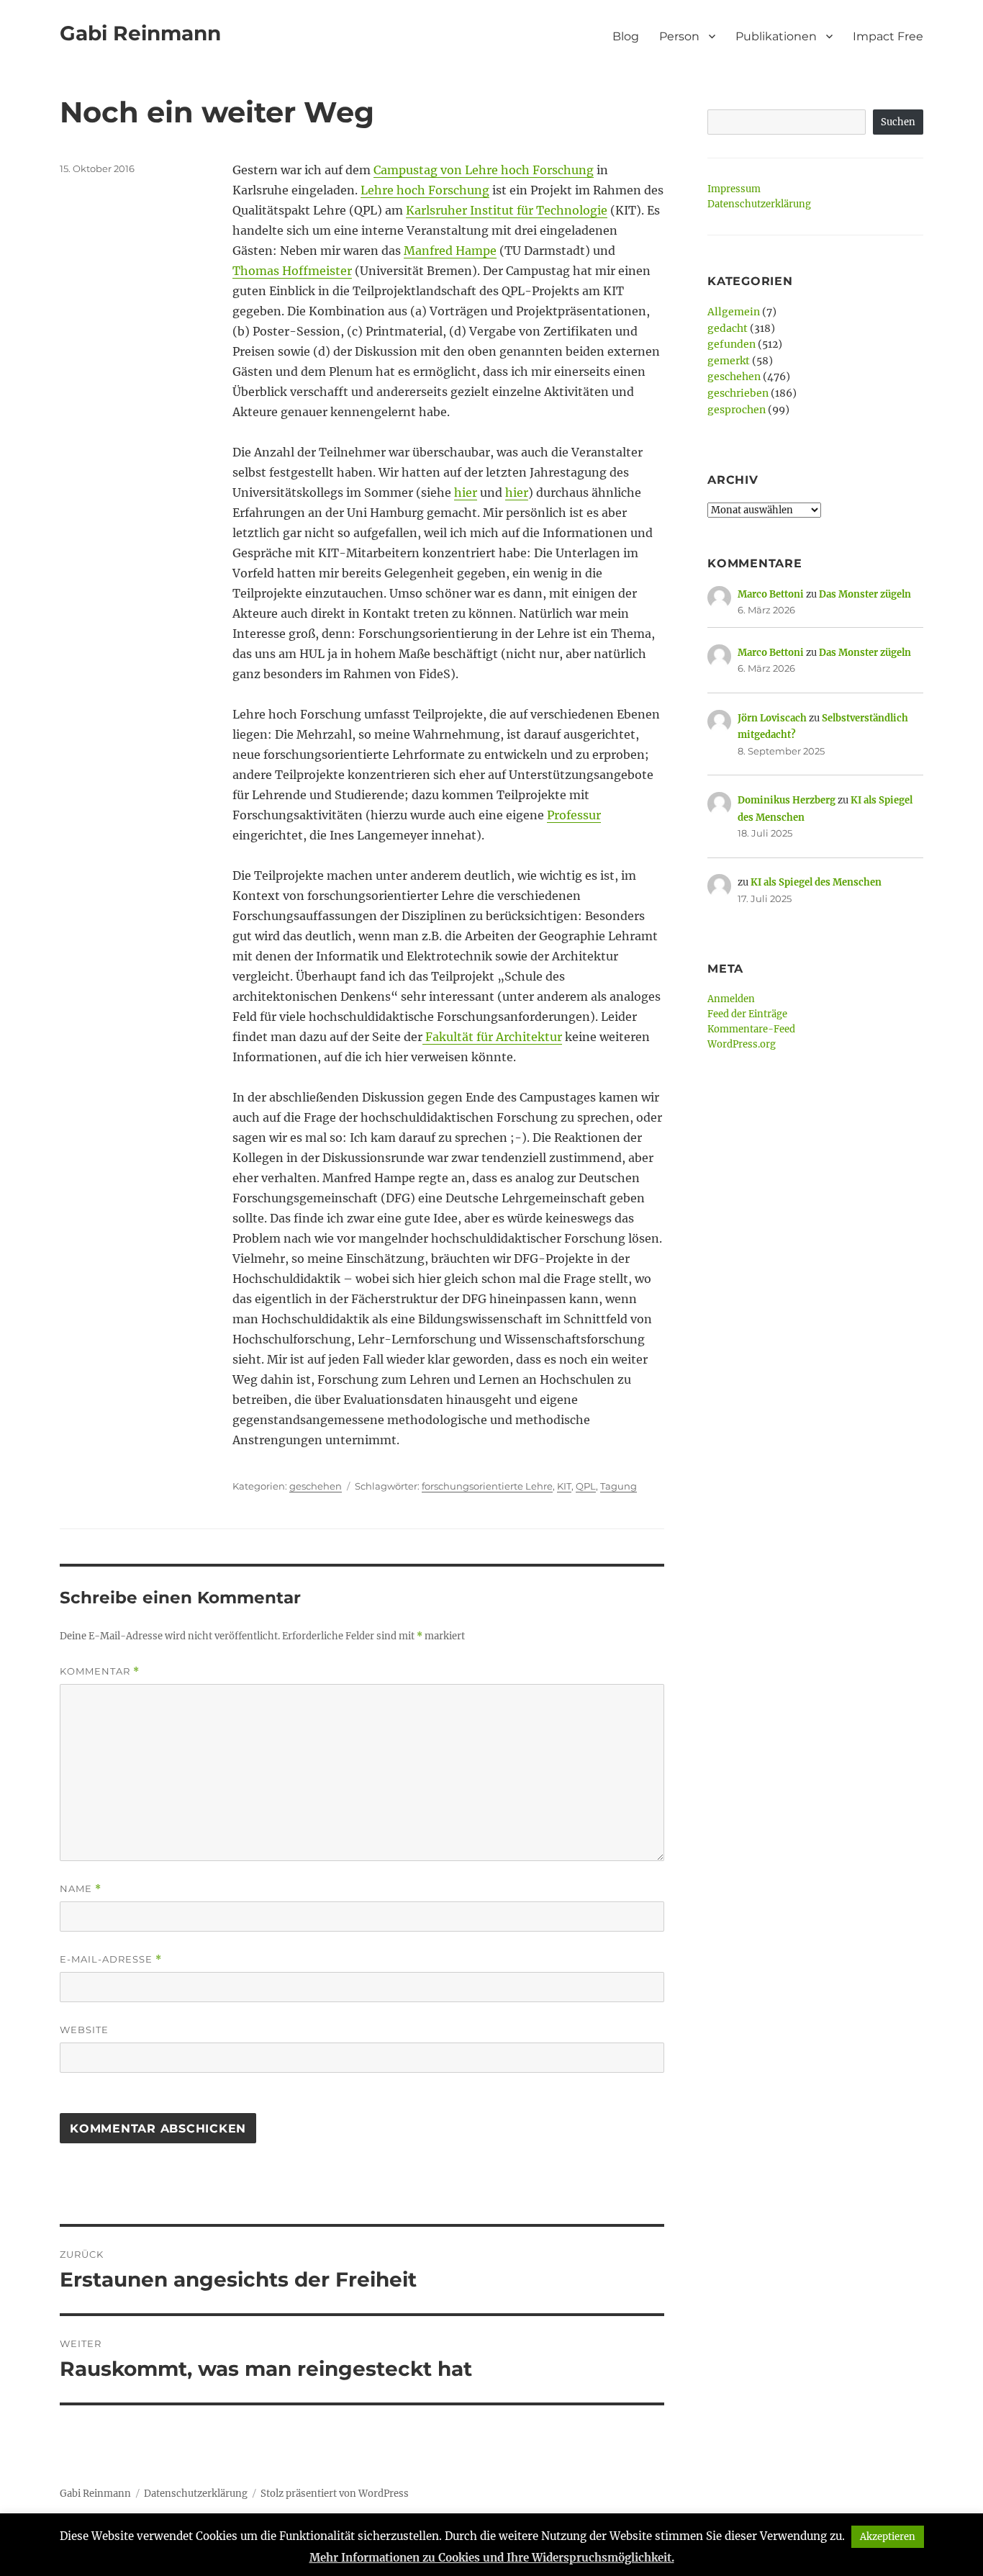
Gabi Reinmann (140, 33)
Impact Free (888, 36)
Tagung (619, 1486)
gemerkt (729, 361)
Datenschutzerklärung (759, 204)
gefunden (731, 344)
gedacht (728, 328)
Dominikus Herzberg (787, 800)
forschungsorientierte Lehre (487, 1486)
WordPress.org (742, 1044)
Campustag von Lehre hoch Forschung (484, 170)
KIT (564, 1486)
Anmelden (731, 999)
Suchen (898, 122)
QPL (586, 1486)
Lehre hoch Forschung (425, 190)
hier (466, 492)
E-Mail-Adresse (111, 1959)
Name (81, 1889)
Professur (574, 815)
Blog (626, 36)
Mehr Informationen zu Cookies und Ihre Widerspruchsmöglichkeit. (492, 2558)
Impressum (734, 189)
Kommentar (100, 1671)
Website (84, 2030)
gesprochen (737, 410)
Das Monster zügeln (865, 594)
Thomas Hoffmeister (292, 271)
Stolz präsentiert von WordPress (335, 2494)
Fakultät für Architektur (492, 1037)
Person (679, 36)
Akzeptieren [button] (888, 2537)
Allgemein (734, 312)
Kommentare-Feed (751, 1029)
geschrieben (738, 393)
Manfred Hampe (450, 251)
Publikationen (776, 36)
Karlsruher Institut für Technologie (507, 210)
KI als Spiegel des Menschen (816, 882)
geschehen (316, 1486)
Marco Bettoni (771, 594)
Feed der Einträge (747, 1014)
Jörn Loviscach (772, 718)
